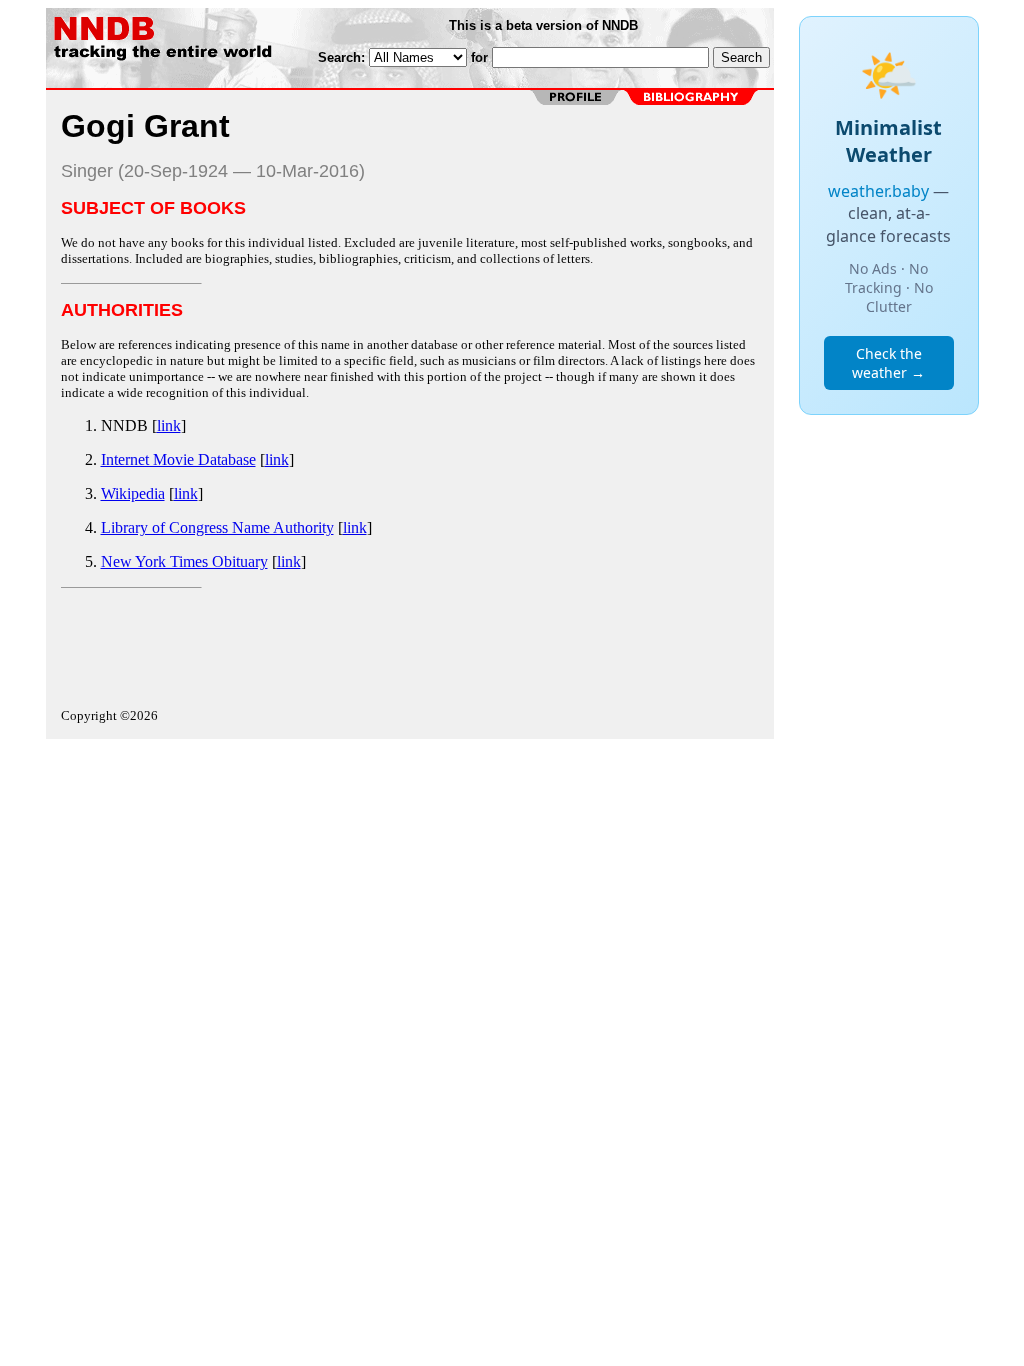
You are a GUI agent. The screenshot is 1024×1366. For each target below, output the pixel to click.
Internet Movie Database (178, 459)
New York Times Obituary (184, 561)
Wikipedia (133, 493)
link (169, 425)
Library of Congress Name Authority (217, 527)
